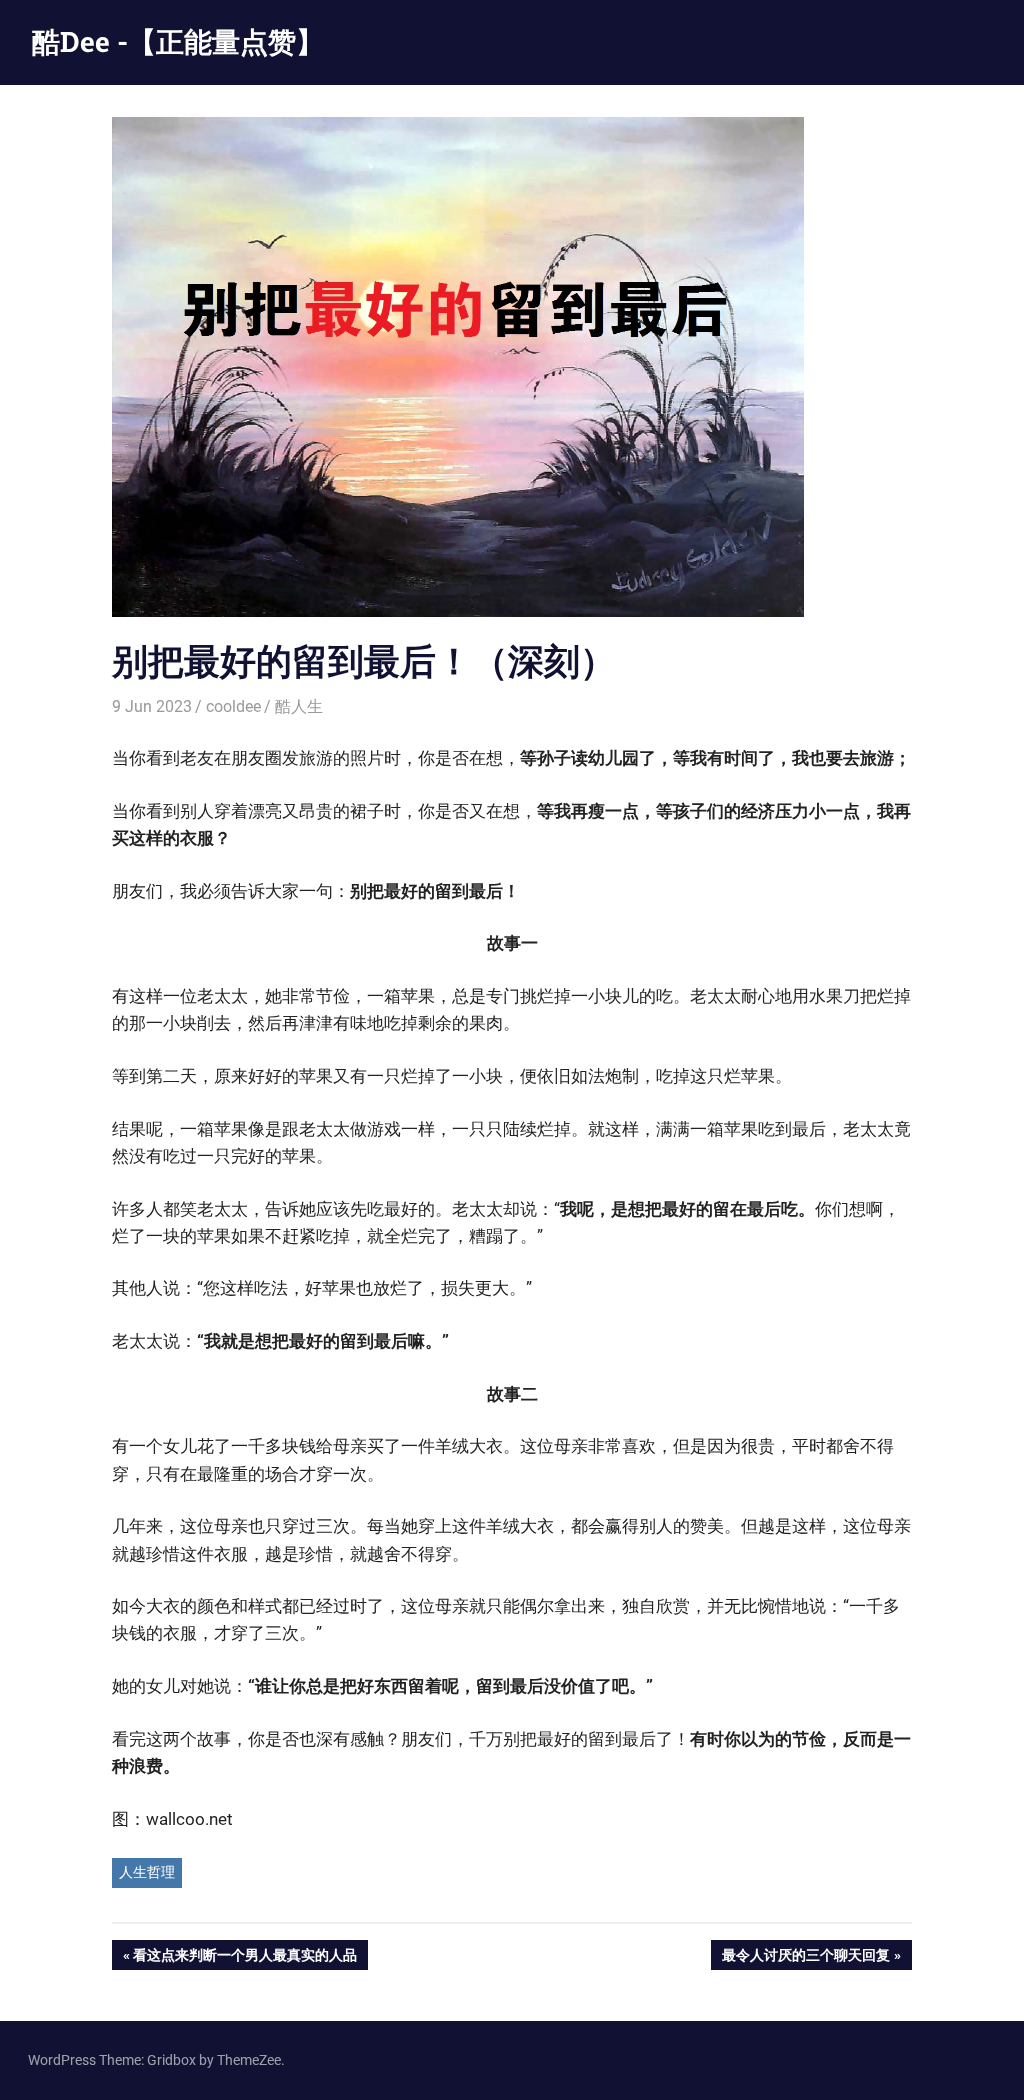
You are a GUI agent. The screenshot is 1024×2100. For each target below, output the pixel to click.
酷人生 (299, 706)
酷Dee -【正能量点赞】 (178, 41)
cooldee (233, 706)
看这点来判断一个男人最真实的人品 (244, 1958)
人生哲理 (147, 1872)
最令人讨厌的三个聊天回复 (805, 1958)
